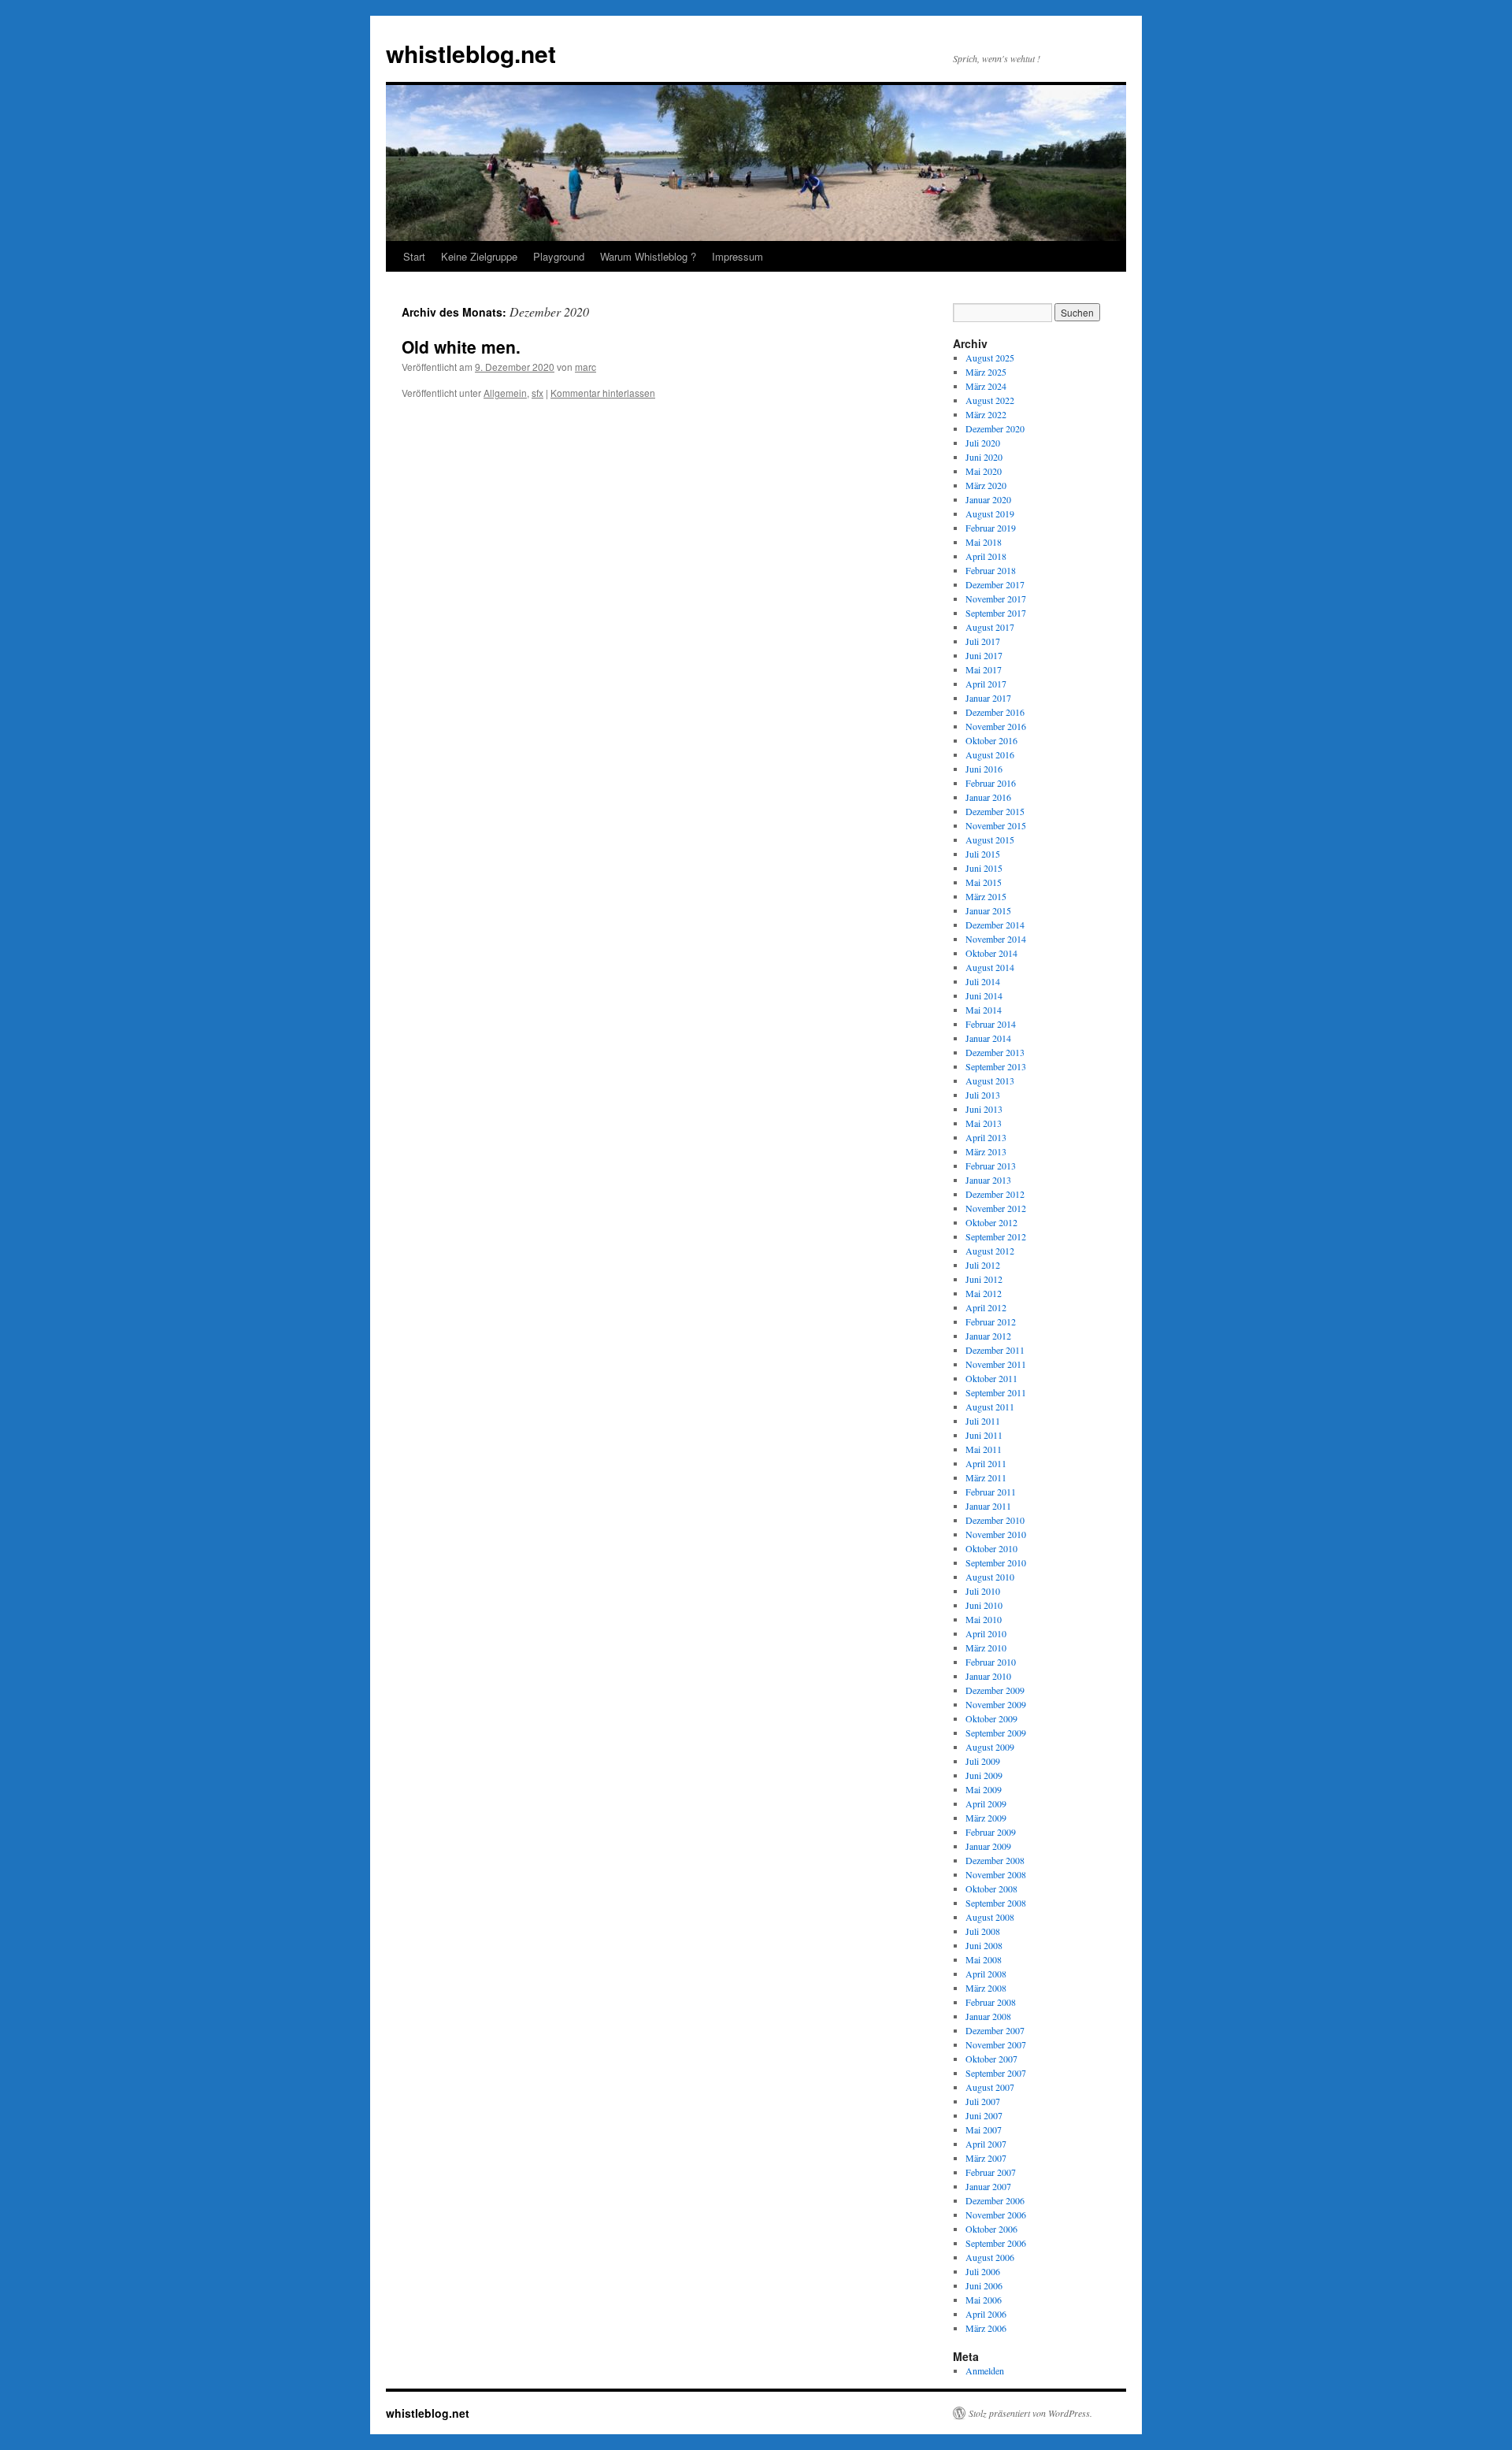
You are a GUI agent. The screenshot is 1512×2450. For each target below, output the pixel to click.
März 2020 (986, 485)
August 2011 (990, 1407)
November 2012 (996, 1208)
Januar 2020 (988, 499)
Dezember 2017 (995, 584)
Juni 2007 (984, 2115)
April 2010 (986, 1633)
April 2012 (986, 1307)
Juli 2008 (983, 1931)
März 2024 (986, 386)
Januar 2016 (988, 797)
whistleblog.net (471, 53)
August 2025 (990, 358)
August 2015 (990, 840)
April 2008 (986, 1974)
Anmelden (985, 2370)
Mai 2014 (984, 1010)
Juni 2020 (984, 457)
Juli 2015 (983, 854)
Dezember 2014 (995, 925)
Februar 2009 (991, 1832)
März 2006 (986, 2328)
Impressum (737, 256)
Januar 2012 (988, 1336)
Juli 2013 (983, 1095)
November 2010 (996, 1534)
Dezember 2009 (995, 1690)
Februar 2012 (991, 1321)
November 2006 (996, 2215)
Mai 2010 (984, 1619)
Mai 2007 (984, 2129)
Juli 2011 (983, 1421)
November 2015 (996, 825)
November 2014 (996, 939)
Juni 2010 (984, 1605)
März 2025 (986, 372)
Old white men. (461, 347)
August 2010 (990, 1577)
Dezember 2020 (995, 428)
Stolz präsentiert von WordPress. (1030, 2413)
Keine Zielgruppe (479, 256)
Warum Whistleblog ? (648, 256)
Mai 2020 (984, 471)
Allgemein (505, 393)
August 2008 (990, 1917)
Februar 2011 (991, 1492)
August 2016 (990, 754)
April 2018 (986, 556)
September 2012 (996, 1236)
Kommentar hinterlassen (603, 393)
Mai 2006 (984, 2300)
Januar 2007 (988, 2186)
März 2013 (986, 1151)
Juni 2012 (984, 1279)
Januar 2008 (988, 2016)
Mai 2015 (984, 882)
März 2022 (986, 414)
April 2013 (986, 1137)
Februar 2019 (991, 528)
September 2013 (996, 1066)
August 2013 (990, 1080)
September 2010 (996, 1562)
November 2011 (996, 1364)
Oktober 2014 (991, 953)
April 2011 (986, 1463)
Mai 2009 (984, 1789)
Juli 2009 (983, 1761)
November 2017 (996, 599)
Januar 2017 (988, 698)
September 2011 (996, 1392)
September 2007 (996, 2073)
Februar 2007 (991, 2172)
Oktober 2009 (991, 1718)
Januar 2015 (988, 910)
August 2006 (990, 2257)
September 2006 (996, 2243)
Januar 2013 (988, 1180)
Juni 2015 (984, 868)
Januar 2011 (988, 1506)
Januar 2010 (988, 1676)
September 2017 (996, 613)
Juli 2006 (983, 2271)
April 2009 (986, 1803)
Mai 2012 (984, 1293)
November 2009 (996, 1704)
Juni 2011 (984, 1435)
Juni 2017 (984, 655)
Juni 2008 (984, 1945)
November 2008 (996, 1874)
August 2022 (990, 400)
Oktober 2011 (991, 1378)
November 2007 (996, 2044)
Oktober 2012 (991, 1222)
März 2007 (986, 2158)
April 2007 (986, 2144)
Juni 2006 (984, 2285)
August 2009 (990, 1747)
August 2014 (990, 967)
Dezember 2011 (995, 1350)
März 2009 (986, 1818)
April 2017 (986, 684)
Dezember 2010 (995, 1520)
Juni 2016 (984, 769)
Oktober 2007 (991, 2059)
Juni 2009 (984, 1775)
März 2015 (986, 896)
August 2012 (990, 1251)
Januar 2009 (988, 1846)
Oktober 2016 (991, 740)
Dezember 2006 (995, 2200)
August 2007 (990, 2087)
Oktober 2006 (991, 2229)
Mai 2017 (984, 669)
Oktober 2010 (991, 1548)
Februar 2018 (991, 570)
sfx (537, 393)
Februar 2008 (991, 2002)
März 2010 (986, 1648)
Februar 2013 (991, 1166)
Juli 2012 (983, 1265)
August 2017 (990, 627)
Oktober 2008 (991, 1888)
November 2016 (996, 726)
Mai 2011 (984, 1449)
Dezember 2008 (995, 1860)
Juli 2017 (983, 641)
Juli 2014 (983, 981)
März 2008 (986, 1988)
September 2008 (996, 1903)
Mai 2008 (984, 1959)
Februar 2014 (991, 1024)
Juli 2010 (983, 1591)
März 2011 (986, 1477)
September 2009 (996, 1733)
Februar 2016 (991, 783)
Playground (559, 256)
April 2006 (986, 2314)
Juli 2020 (983, 443)
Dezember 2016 (995, 712)
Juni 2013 (984, 1109)
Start (414, 256)
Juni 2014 (984, 995)
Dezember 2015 (995, 811)
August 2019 (990, 513)
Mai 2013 (984, 1123)
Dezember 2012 (995, 1194)
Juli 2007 (983, 2101)
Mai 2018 (984, 542)
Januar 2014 (988, 1038)
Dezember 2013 (995, 1052)
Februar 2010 (991, 1662)
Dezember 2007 (995, 2030)
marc (586, 367)
